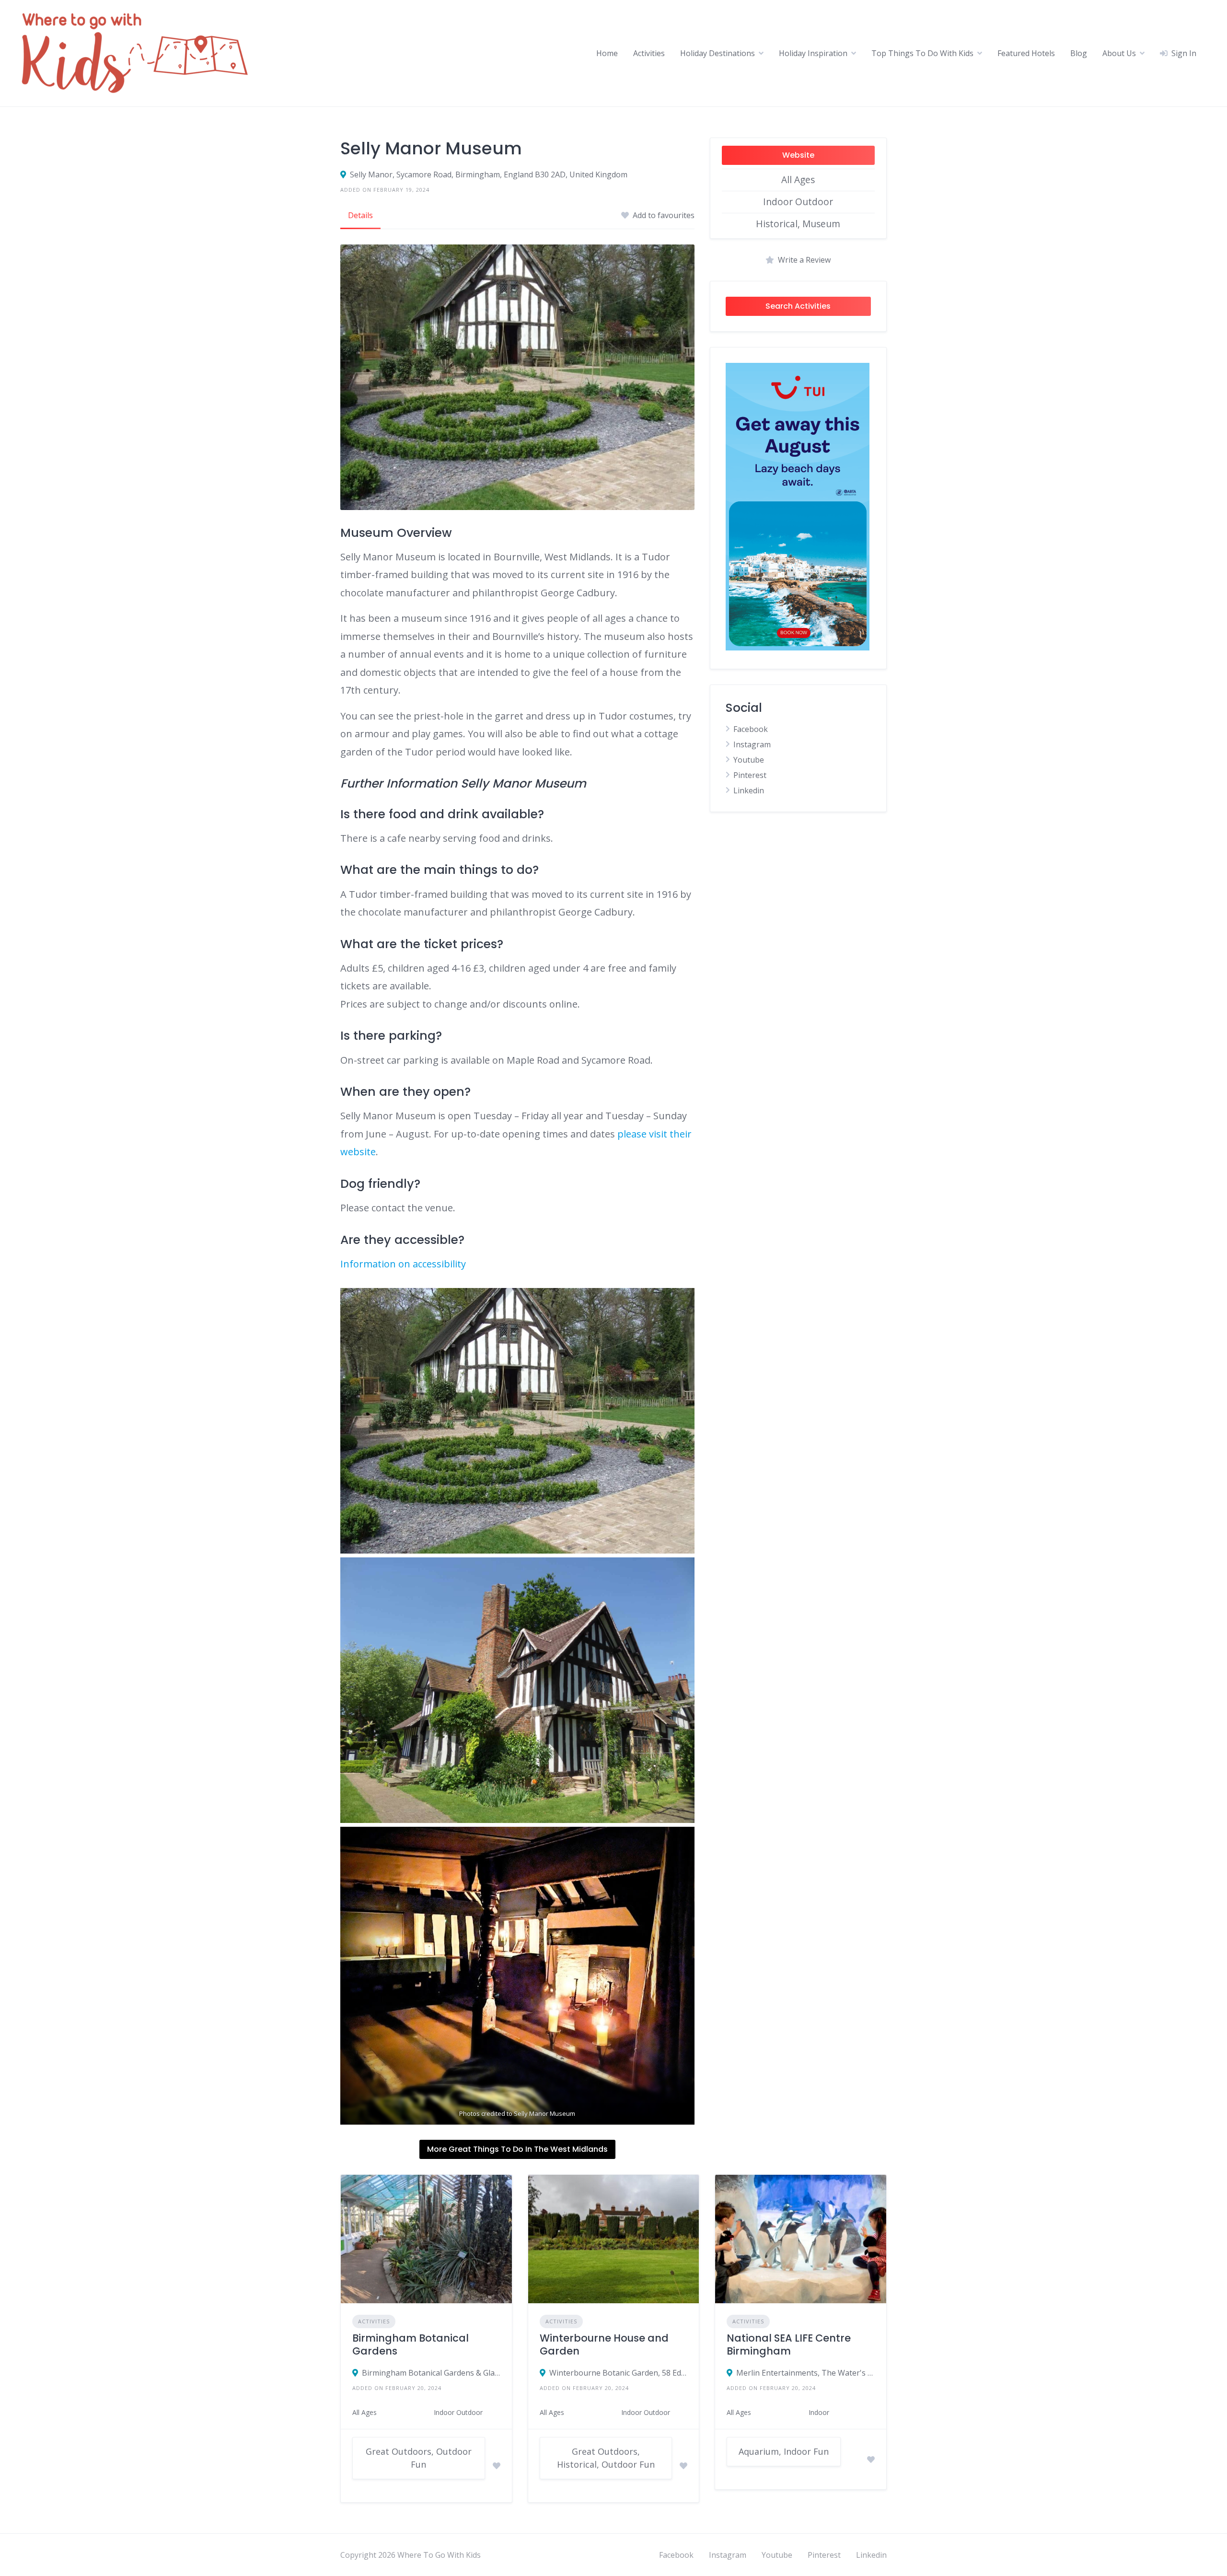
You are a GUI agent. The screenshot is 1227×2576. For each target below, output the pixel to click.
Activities (649, 53)
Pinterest (750, 775)
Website (798, 155)
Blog (1079, 53)
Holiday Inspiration (813, 53)
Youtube (749, 760)
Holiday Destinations (718, 53)
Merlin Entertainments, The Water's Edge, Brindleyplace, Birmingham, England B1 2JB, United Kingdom (805, 2373)
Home (607, 53)
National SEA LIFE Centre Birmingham (789, 2344)
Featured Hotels (1026, 53)
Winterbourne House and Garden (604, 2344)
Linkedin (749, 790)
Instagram (752, 744)
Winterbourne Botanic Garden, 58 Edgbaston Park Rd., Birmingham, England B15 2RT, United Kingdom (619, 2373)
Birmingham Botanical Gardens (411, 2344)
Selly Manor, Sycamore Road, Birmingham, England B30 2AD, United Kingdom (489, 174)
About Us (1119, 53)
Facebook (751, 729)
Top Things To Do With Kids (922, 53)
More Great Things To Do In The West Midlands (517, 2149)
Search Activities (798, 306)
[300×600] (798, 648)
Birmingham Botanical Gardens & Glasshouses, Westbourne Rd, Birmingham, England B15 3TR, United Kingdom (431, 2373)
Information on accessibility (403, 1264)
